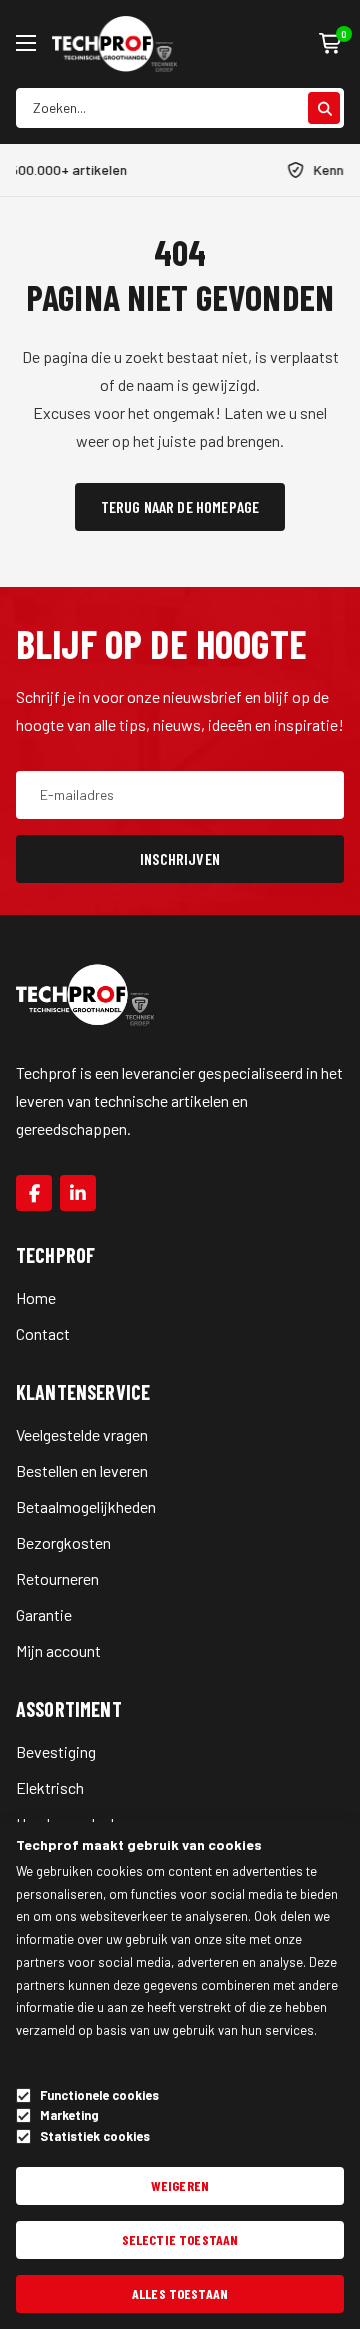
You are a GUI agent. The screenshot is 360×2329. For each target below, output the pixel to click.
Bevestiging (56, 1751)
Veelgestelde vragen (82, 1434)
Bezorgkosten (63, 1542)
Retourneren (57, 1578)
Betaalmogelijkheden (86, 1506)
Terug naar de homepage (180, 506)
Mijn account (58, 1650)
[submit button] (324, 108)
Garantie (44, 1614)
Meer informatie (60, 2053)
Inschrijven (180, 858)
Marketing (69, 2115)
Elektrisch (50, 1787)
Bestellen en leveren (82, 1470)
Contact (43, 1333)
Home (36, 1297)
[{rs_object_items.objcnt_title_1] (34, 1193)
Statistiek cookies (95, 2136)
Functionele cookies (99, 2095)
